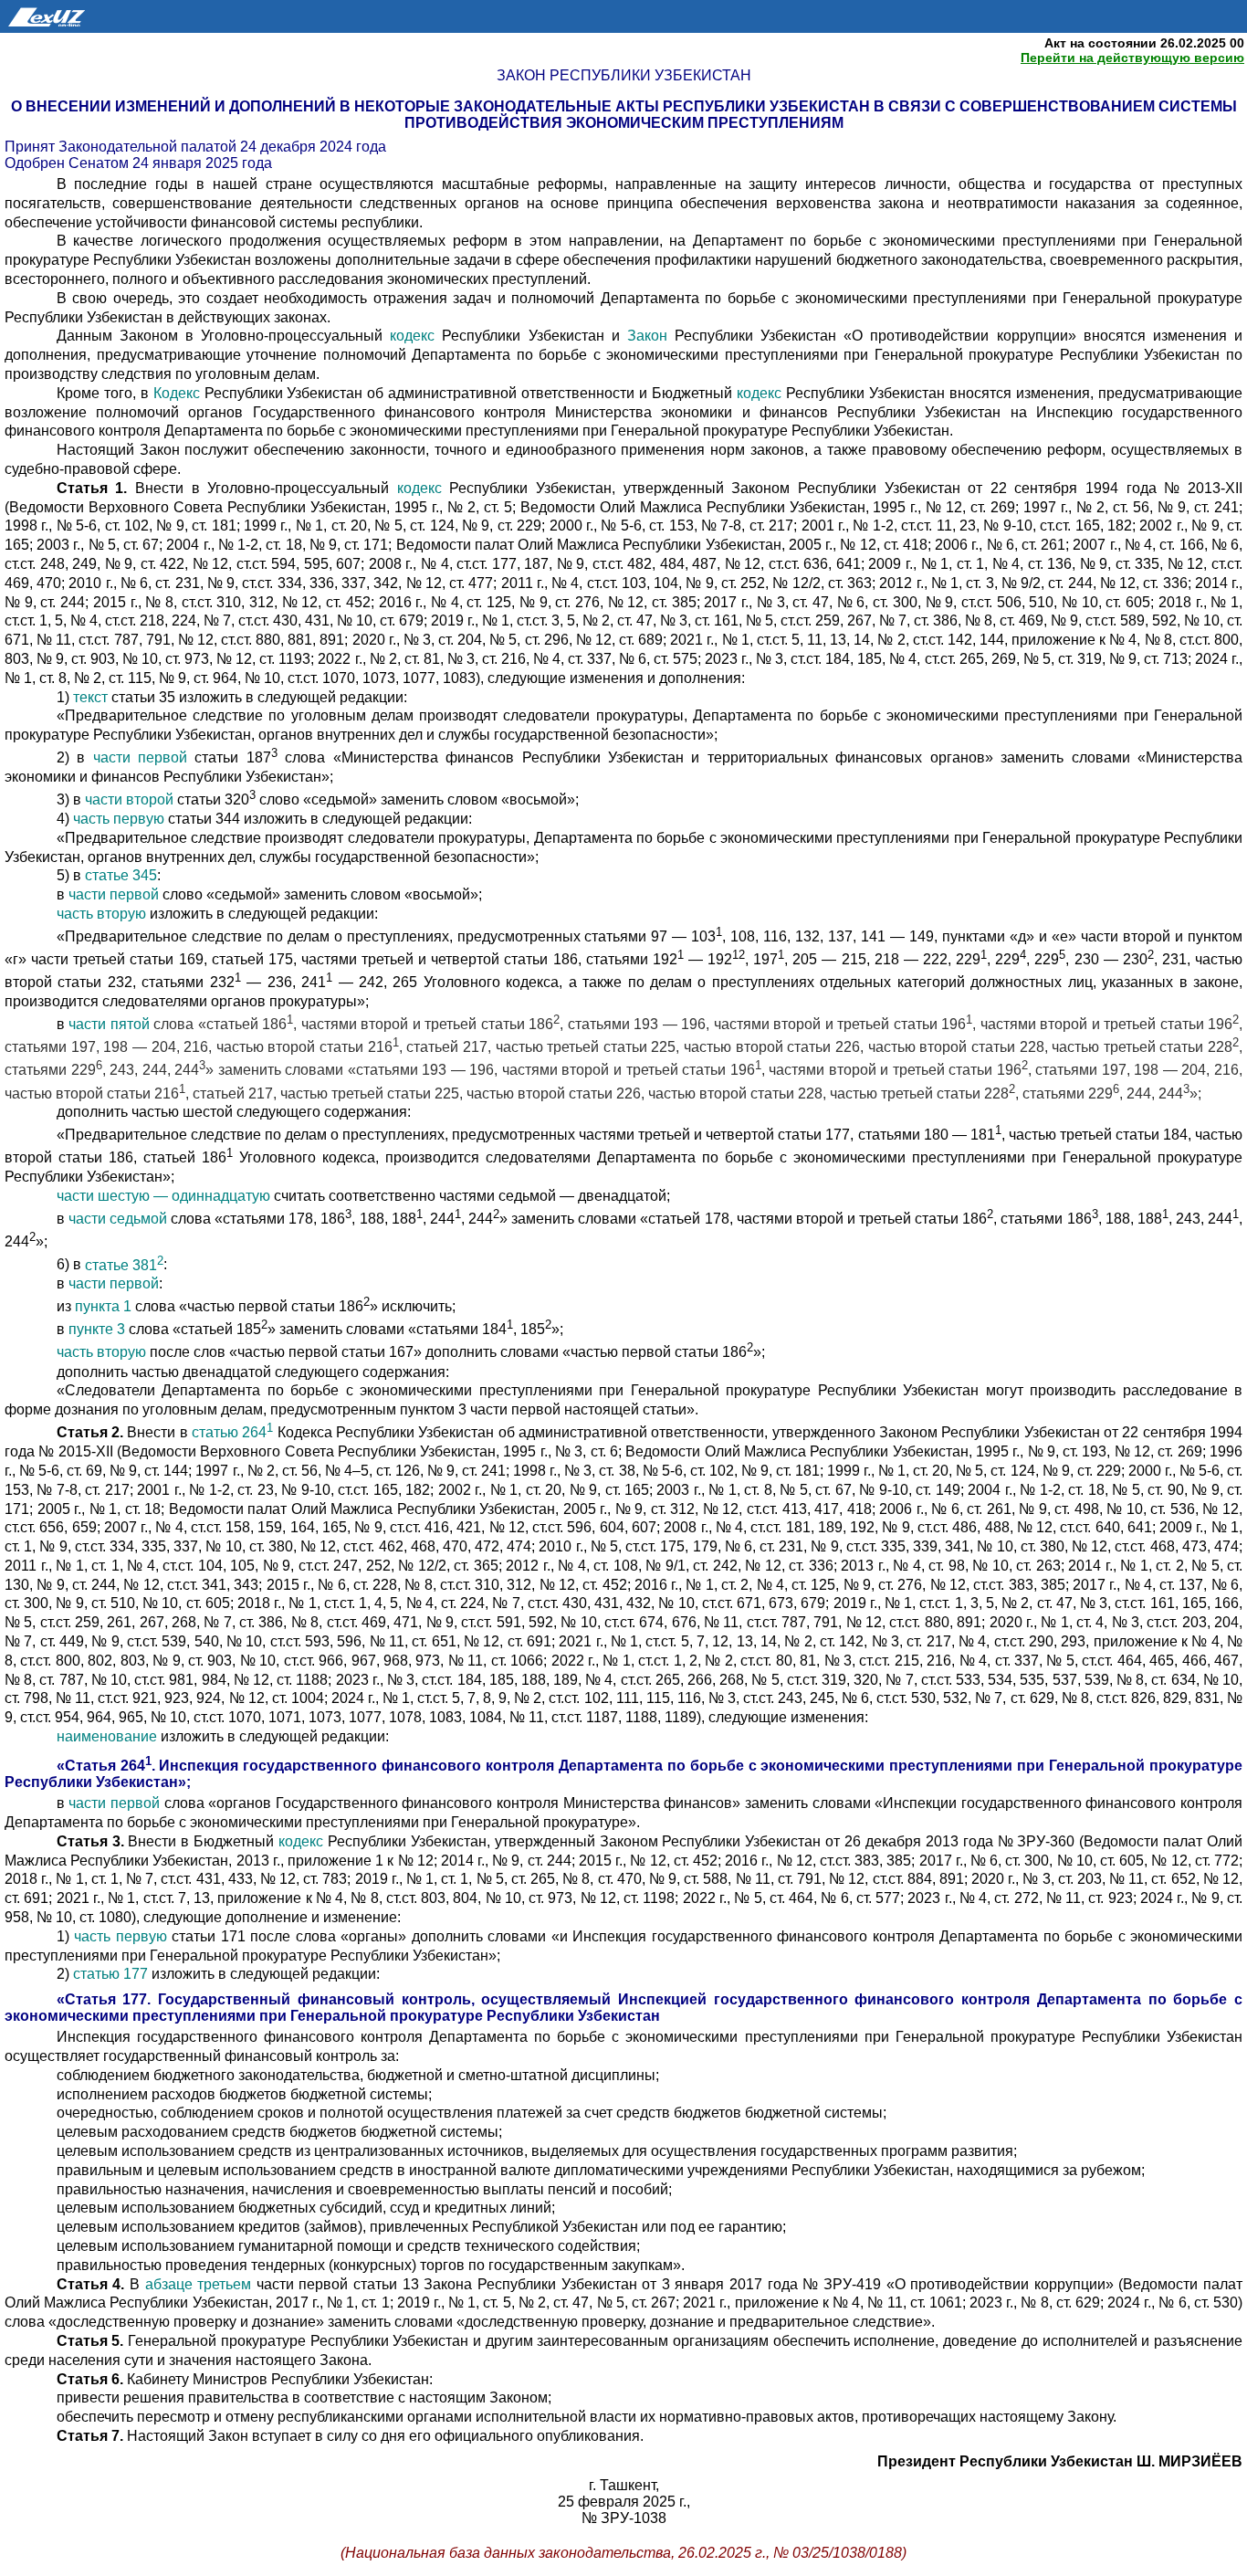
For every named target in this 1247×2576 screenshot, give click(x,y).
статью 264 (232, 1432)
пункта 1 (103, 1307)
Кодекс (177, 393)
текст (90, 697)
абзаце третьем (199, 2284)
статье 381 (124, 1265)
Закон (647, 336)
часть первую (119, 819)
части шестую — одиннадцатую (163, 1196)
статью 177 (110, 1974)
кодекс (412, 336)
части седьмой (118, 1219)
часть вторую (101, 914)
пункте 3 (97, 1330)
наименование (107, 1736)
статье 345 (121, 875)
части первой (140, 757)
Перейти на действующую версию (1132, 58)
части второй (129, 799)
